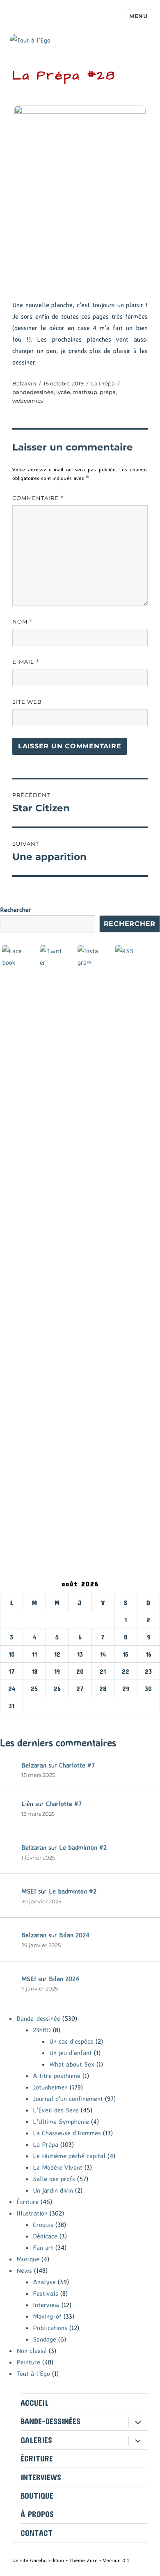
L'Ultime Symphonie (61, 2121)
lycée (63, 392)
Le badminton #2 (83, 1847)
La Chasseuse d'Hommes (67, 2133)
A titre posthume (57, 2076)
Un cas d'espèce (71, 2041)
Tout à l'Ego (33, 2373)
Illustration (32, 2213)
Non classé (32, 2351)
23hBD (42, 2030)
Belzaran (24, 383)
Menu (138, 16)
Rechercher (16, 910)
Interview (46, 2305)
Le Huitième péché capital (69, 2156)
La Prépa (103, 383)
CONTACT (37, 2533)
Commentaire (38, 498)
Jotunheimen (50, 2087)
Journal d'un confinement (68, 2099)
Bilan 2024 (74, 1935)
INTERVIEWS (41, 2477)
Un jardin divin (53, 2190)
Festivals (46, 2293)
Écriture (27, 2202)
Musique (28, 2259)
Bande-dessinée (38, 2018)
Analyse (44, 2282)
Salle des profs (54, 2179)
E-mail (26, 662)
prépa (108, 392)
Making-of (47, 2316)
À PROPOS (37, 2514)
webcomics (27, 401)
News (24, 2270)
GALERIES (36, 2440)
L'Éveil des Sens (56, 2110)
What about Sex (72, 2064)
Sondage (45, 2339)
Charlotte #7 (77, 1765)
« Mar (8, 1720)
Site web (27, 702)
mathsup (85, 392)
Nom (23, 622)
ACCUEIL (35, 2403)
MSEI (29, 1891)
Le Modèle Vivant (58, 2167)
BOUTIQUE (37, 2496)
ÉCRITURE (37, 2458)
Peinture (28, 2362)
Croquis (43, 2225)
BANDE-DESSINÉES (50, 2421)
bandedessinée (33, 392)
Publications (50, 2328)
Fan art (43, 2247)
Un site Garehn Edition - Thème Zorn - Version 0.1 (71, 2560)
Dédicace (45, 2236)
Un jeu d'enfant (71, 2053)
